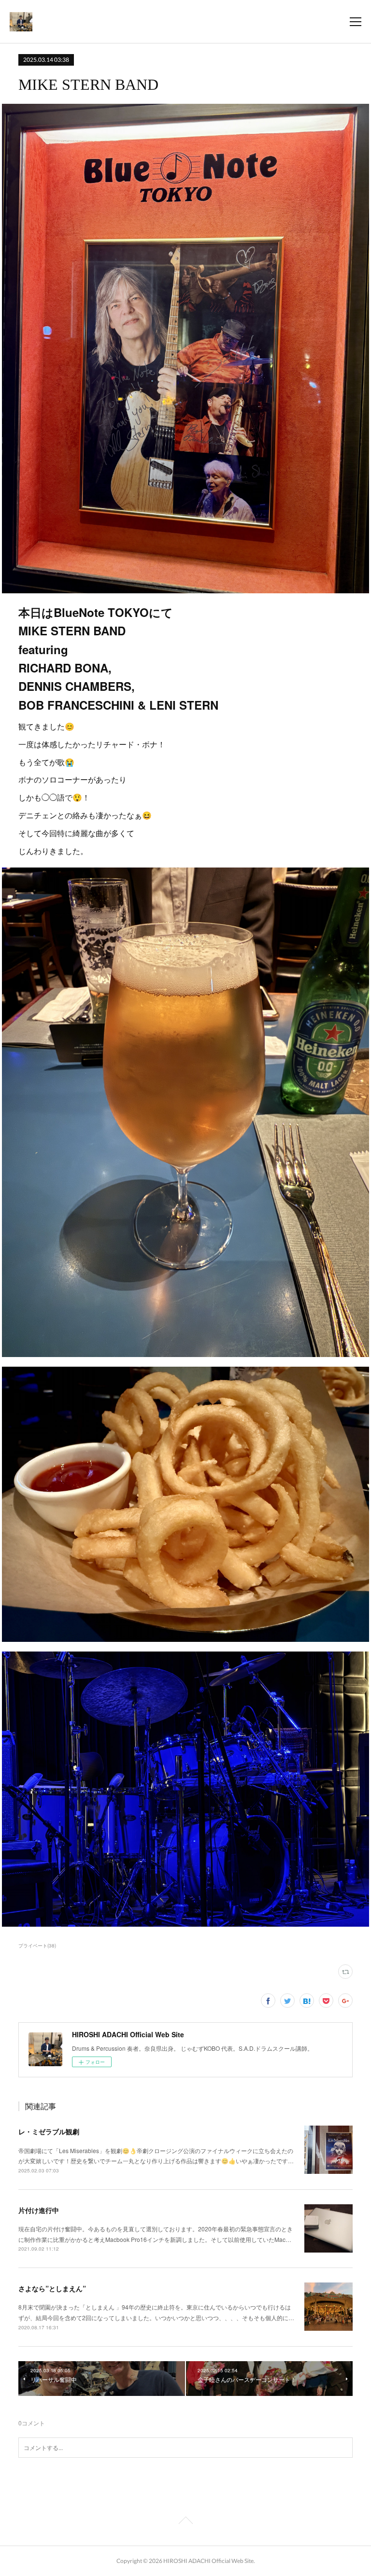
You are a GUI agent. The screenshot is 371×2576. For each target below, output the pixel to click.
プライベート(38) (37, 1946)
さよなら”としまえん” (52, 2288)
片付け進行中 (39, 2210)
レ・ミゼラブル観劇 (49, 2131)
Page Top (185, 2522)
